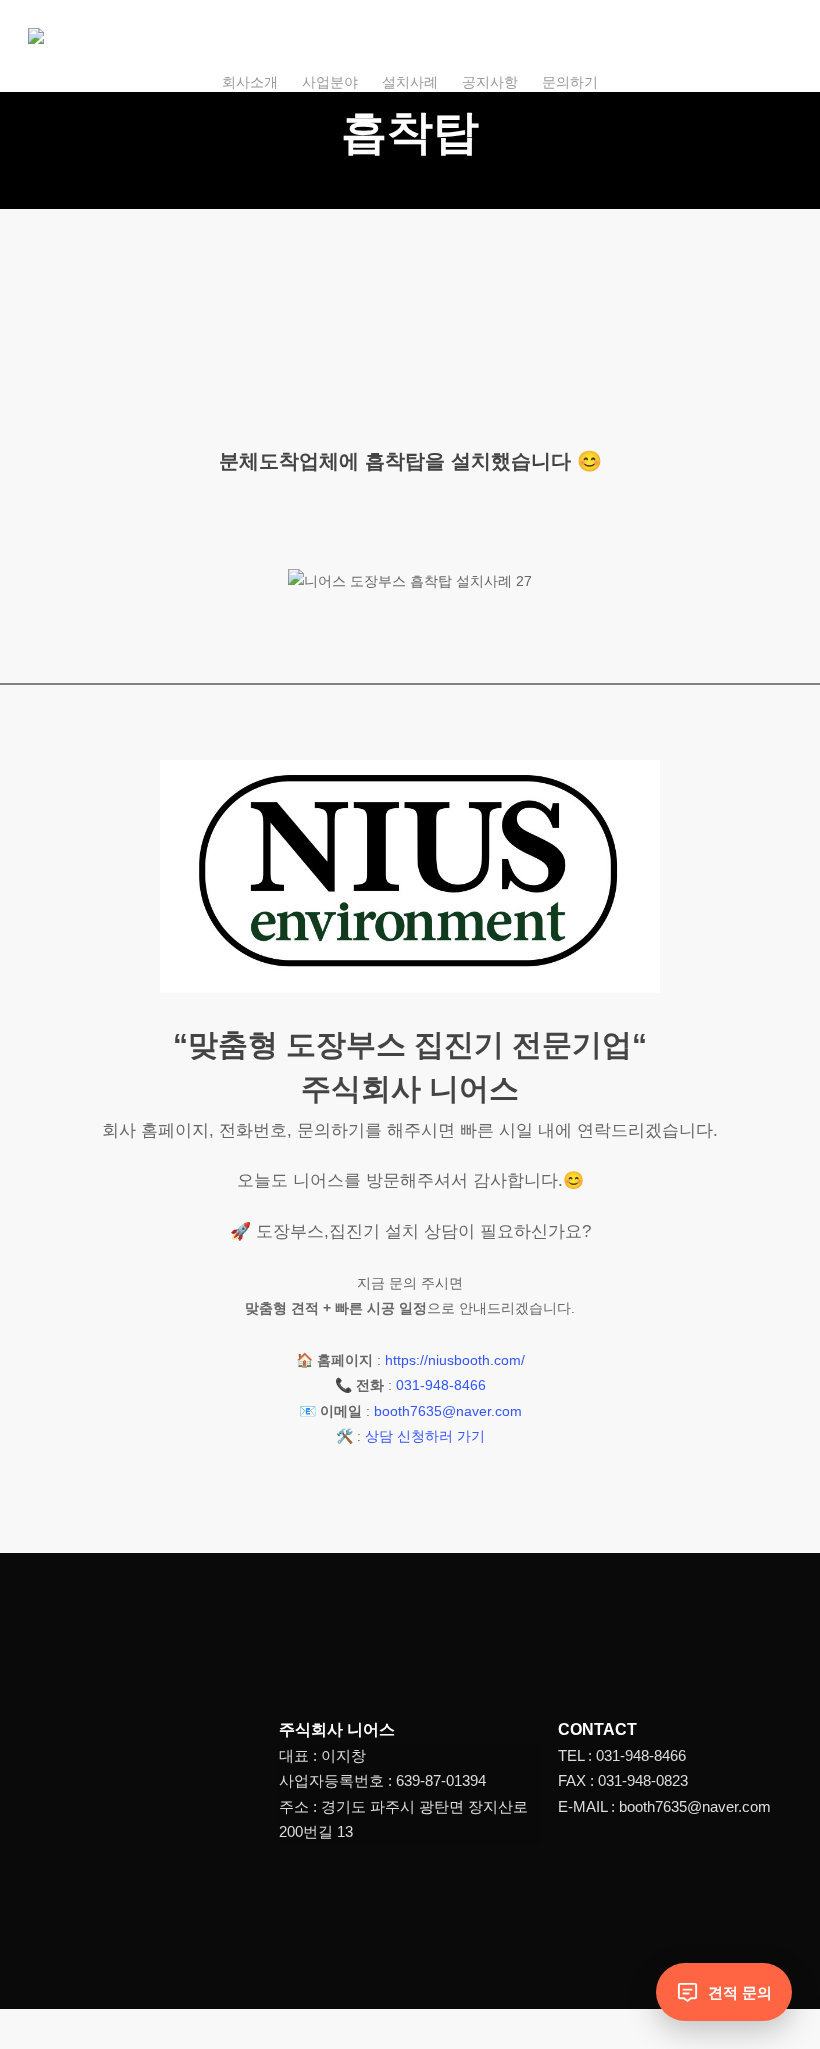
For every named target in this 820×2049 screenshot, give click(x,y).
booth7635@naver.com (448, 1411)
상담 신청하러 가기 (425, 1436)
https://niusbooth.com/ (455, 1360)
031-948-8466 (441, 1385)
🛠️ (344, 1436)
